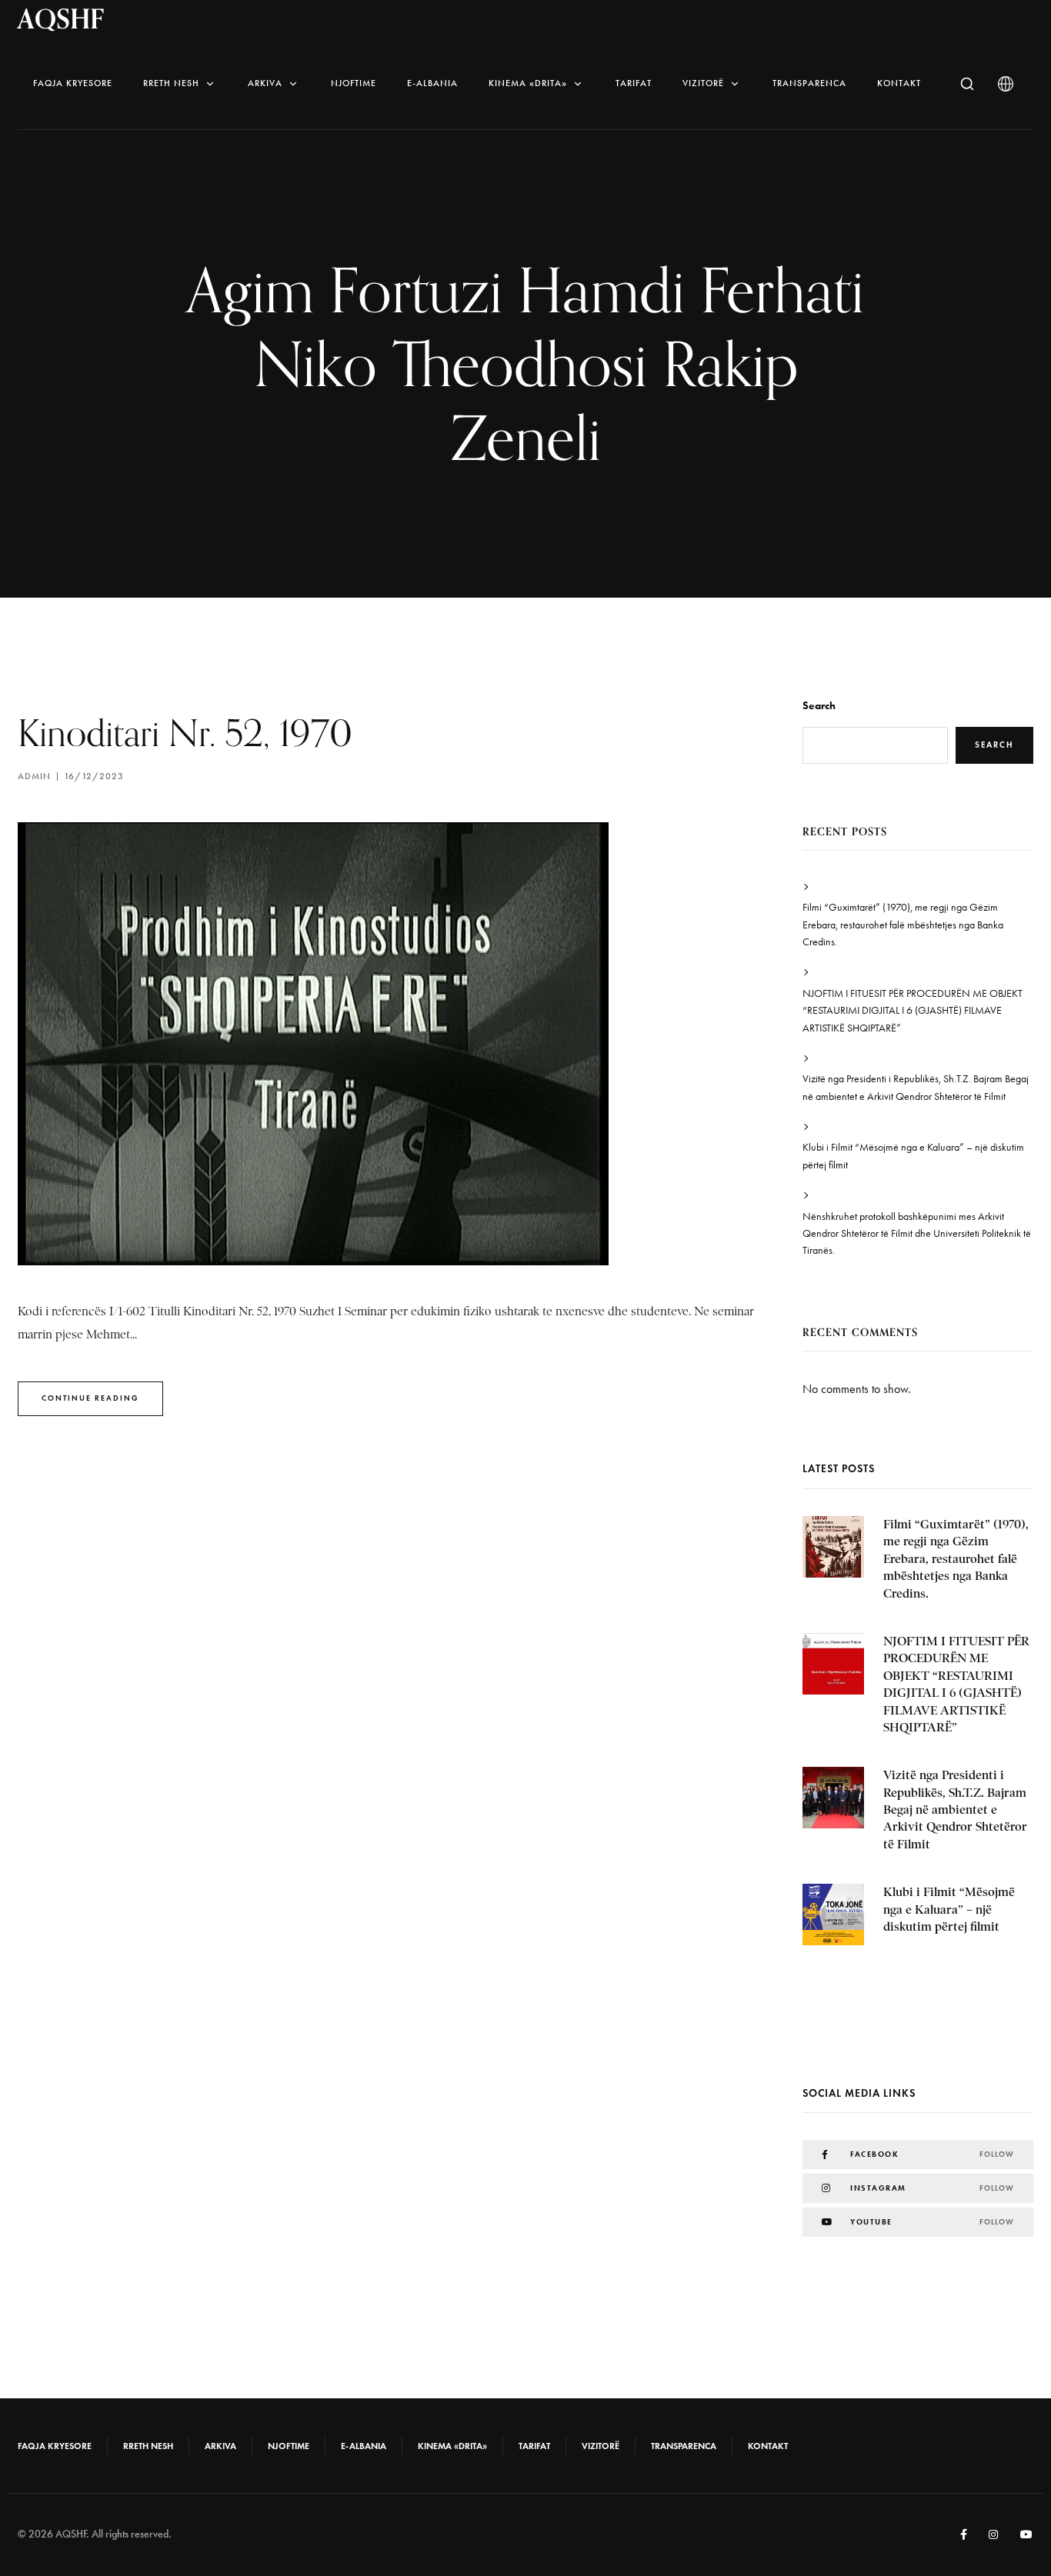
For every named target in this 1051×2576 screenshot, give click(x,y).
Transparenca (809, 83)
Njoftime (354, 83)
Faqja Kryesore (73, 83)
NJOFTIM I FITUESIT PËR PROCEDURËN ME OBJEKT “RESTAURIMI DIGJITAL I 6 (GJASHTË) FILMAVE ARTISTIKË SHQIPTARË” (913, 1011)
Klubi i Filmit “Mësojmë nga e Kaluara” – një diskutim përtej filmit (913, 1156)
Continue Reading (90, 1398)
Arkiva (265, 83)
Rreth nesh (171, 83)
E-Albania (432, 83)
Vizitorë (703, 83)
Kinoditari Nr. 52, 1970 (185, 733)
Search (819, 706)
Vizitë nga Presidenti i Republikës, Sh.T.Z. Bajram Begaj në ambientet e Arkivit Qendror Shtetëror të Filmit (916, 1087)
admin (34, 776)
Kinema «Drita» (528, 83)
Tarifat (634, 83)
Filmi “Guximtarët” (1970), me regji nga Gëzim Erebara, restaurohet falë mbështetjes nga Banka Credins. (903, 925)
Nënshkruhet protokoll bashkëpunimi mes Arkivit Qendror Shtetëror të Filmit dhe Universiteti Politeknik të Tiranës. (917, 1234)
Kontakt (899, 83)
